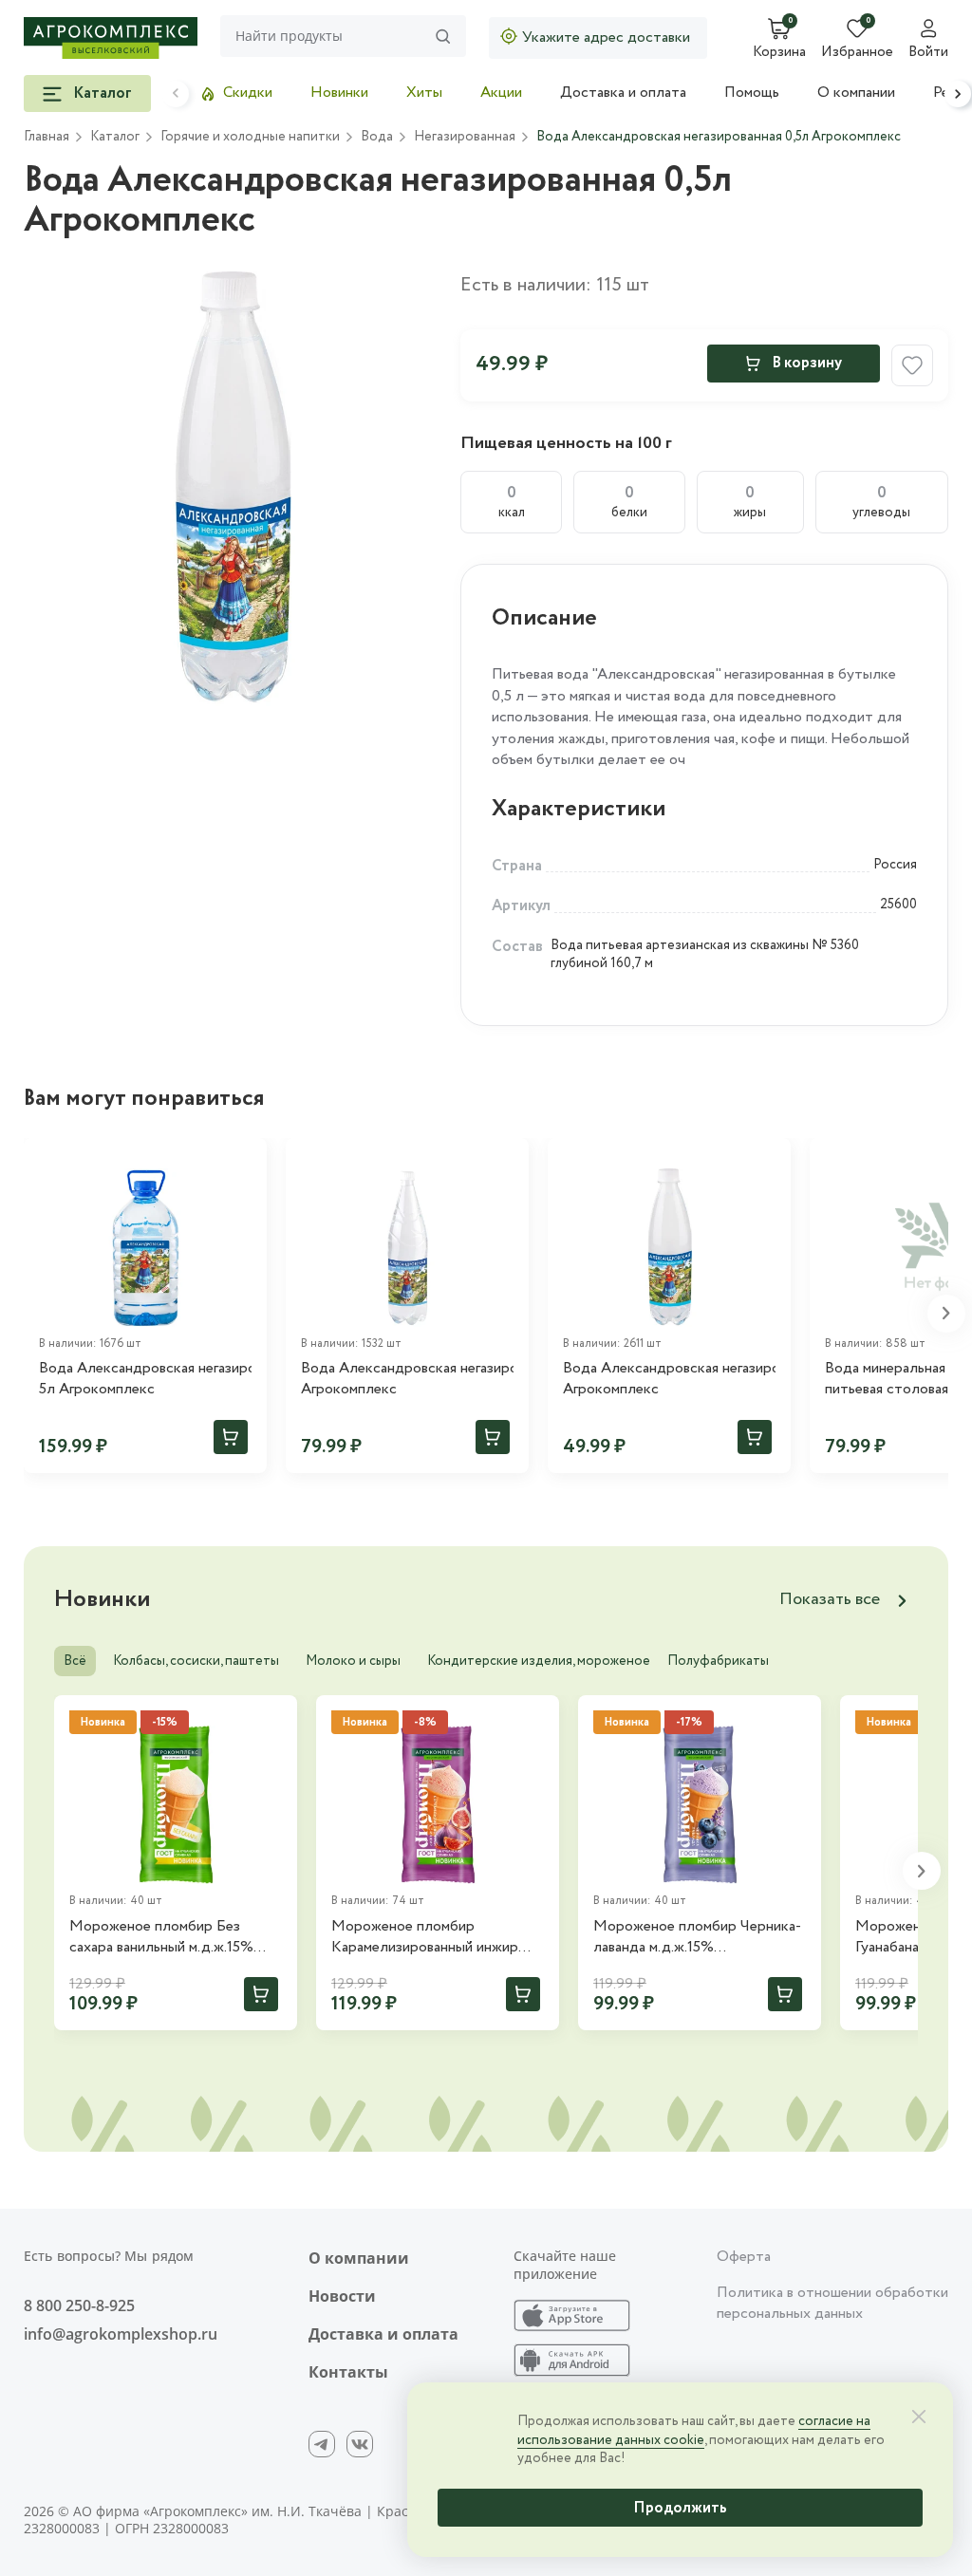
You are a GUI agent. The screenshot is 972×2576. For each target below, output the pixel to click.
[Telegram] (322, 2444)
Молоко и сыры (353, 1661)
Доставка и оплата (623, 93)
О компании (856, 93)
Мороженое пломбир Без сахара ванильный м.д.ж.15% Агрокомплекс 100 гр (161, 1938)
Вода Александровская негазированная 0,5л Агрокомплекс (669, 1379)
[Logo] (111, 38)
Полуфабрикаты (718, 1661)
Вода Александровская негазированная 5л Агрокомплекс (145, 1379)
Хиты (424, 93)
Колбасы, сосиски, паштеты (196, 1661)
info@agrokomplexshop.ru (121, 2334)
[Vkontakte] (360, 2444)
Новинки (339, 93)
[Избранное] (244, 1161)
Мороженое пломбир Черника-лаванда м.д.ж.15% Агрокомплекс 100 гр (697, 1938)
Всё (75, 1661)
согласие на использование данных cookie (694, 2431)
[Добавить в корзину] (231, 1437)
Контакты (348, 2372)
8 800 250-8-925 (79, 2305)
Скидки (248, 93)
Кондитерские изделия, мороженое (539, 1661)
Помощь (752, 93)
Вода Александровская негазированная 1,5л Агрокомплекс (407, 1379)
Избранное (857, 53)
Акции (501, 93)
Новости (342, 2296)
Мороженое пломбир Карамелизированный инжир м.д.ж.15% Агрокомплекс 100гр (433, 1938)
